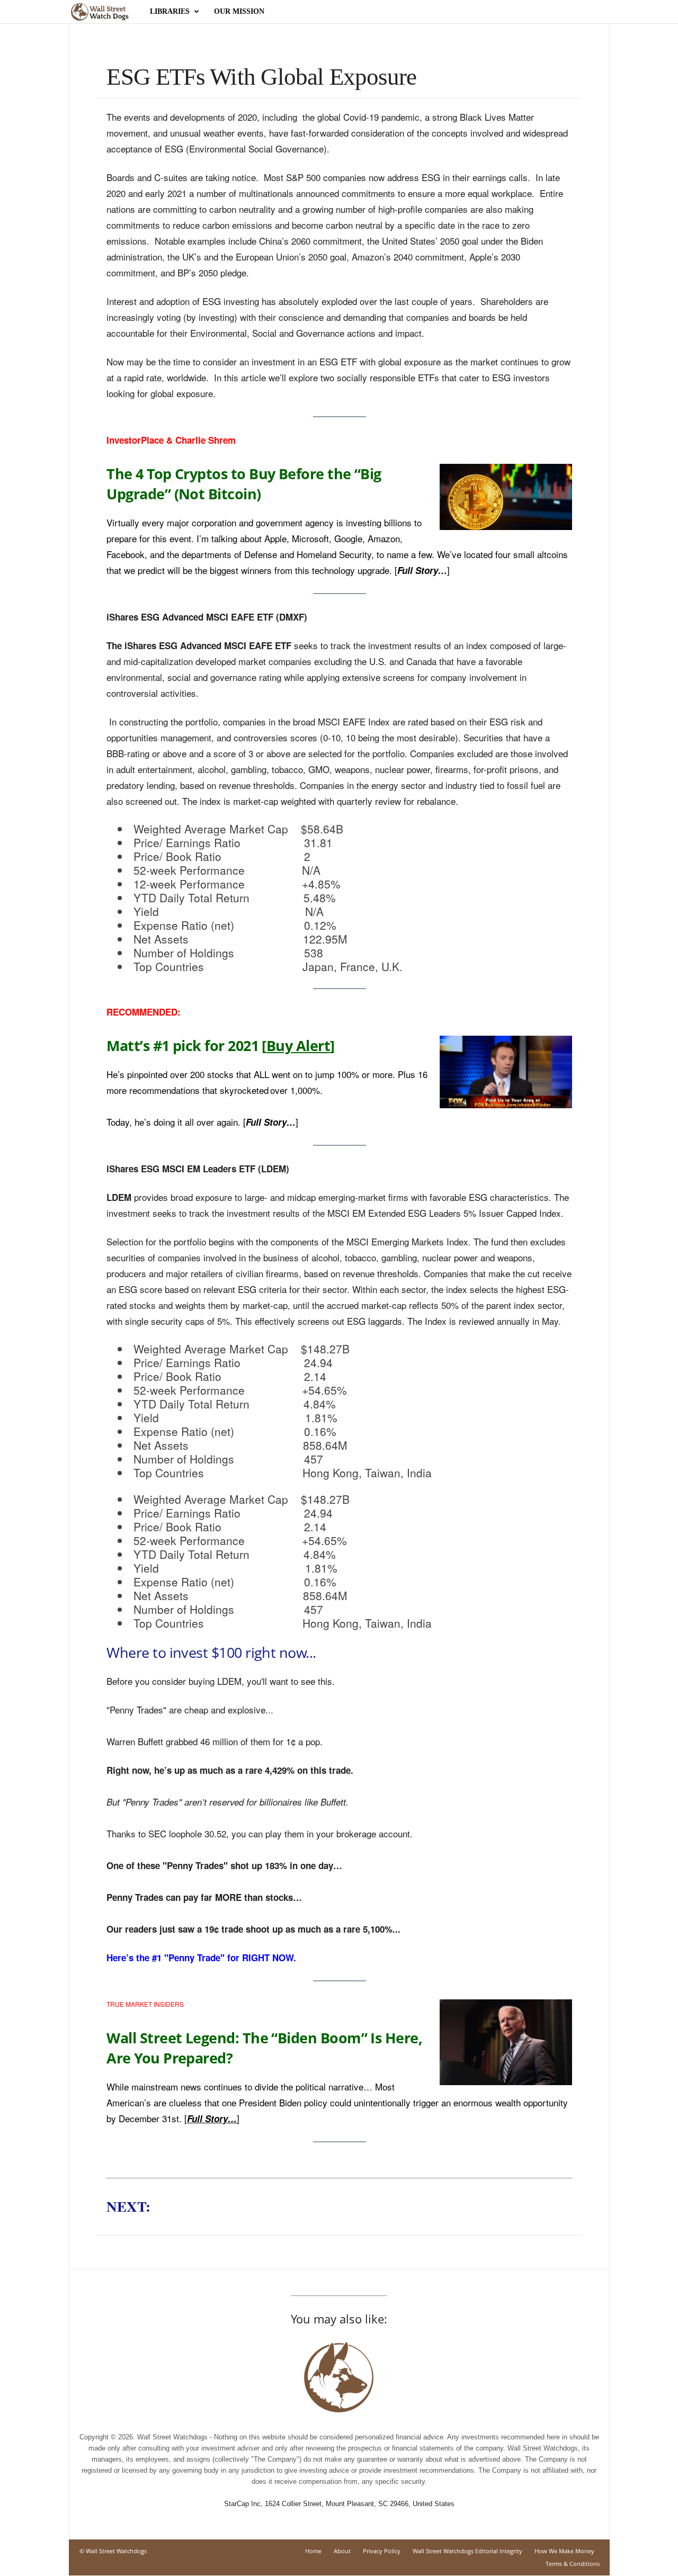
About (342, 2551)
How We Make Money (564, 2551)
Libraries (170, 11)
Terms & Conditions (573, 2564)
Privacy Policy (382, 2551)
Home (313, 2551)
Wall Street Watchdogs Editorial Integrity (467, 2551)
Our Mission (239, 11)
